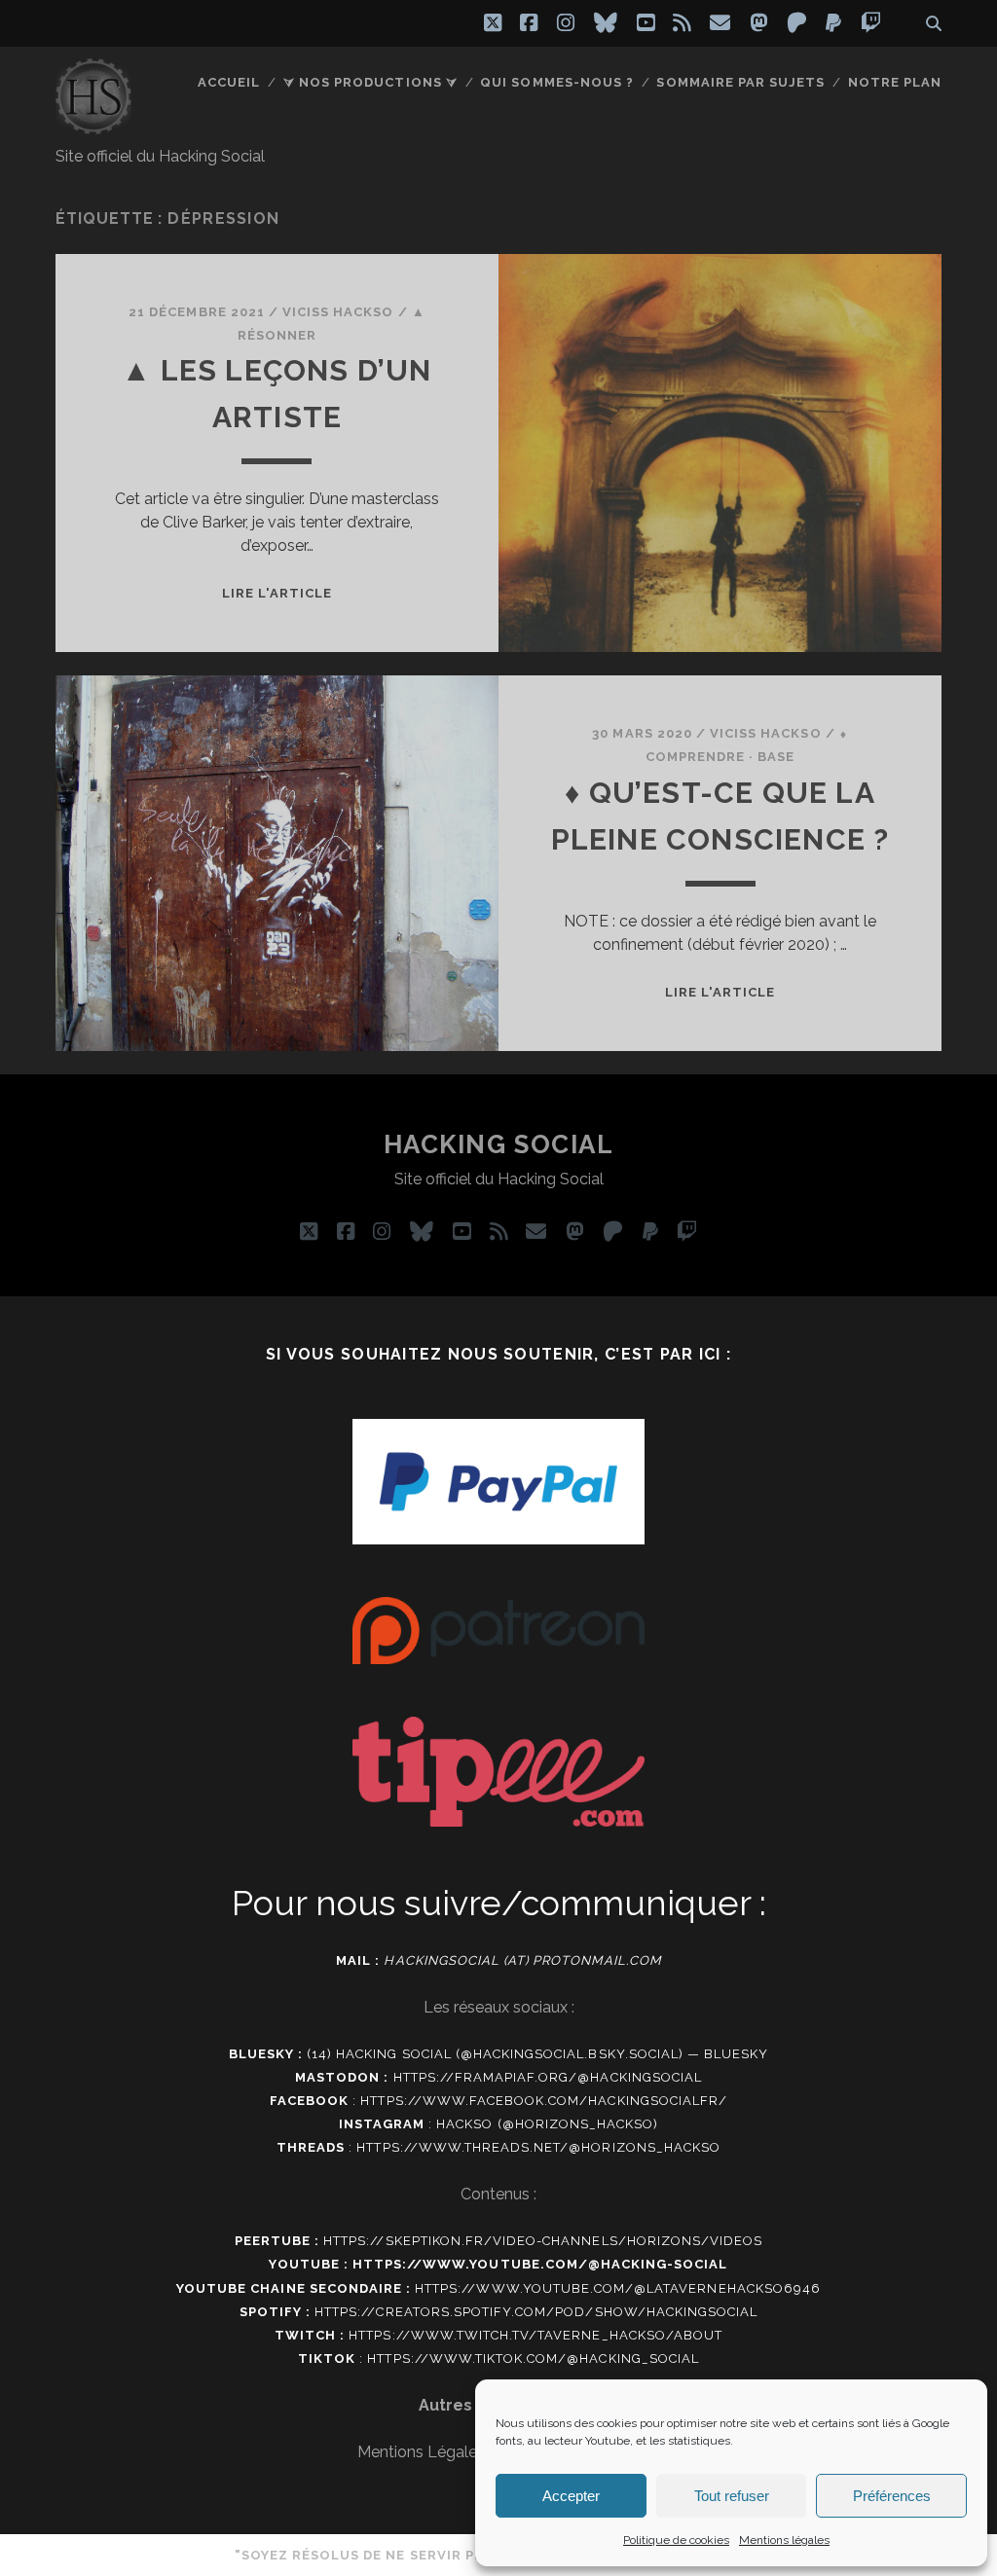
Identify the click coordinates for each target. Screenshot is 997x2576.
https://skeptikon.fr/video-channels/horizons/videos (543, 2241)
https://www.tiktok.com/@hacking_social (533, 2358)
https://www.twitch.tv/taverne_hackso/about (535, 2335)
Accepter (571, 2496)
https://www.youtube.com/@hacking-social (540, 2264)
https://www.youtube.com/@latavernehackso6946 (618, 2288)
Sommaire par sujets (740, 82)
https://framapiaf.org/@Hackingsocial (548, 2077)
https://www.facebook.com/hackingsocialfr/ (544, 2101)
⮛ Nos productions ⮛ (370, 82)
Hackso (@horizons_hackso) (547, 2124)
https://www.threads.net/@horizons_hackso (538, 2147)
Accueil (229, 82)
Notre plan (895, 82)
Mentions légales (784, 2540)
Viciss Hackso (338, 312)
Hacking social (499, 1144)
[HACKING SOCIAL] (93, 126)
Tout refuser (732, 2496)
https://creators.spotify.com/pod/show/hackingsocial (536, 2312)
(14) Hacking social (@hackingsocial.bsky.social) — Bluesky (537, 2054)
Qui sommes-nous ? (557, 82)
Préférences (892, 2496)
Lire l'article (277, 593)
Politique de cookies (676, 2540)
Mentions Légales (421, 2452)
